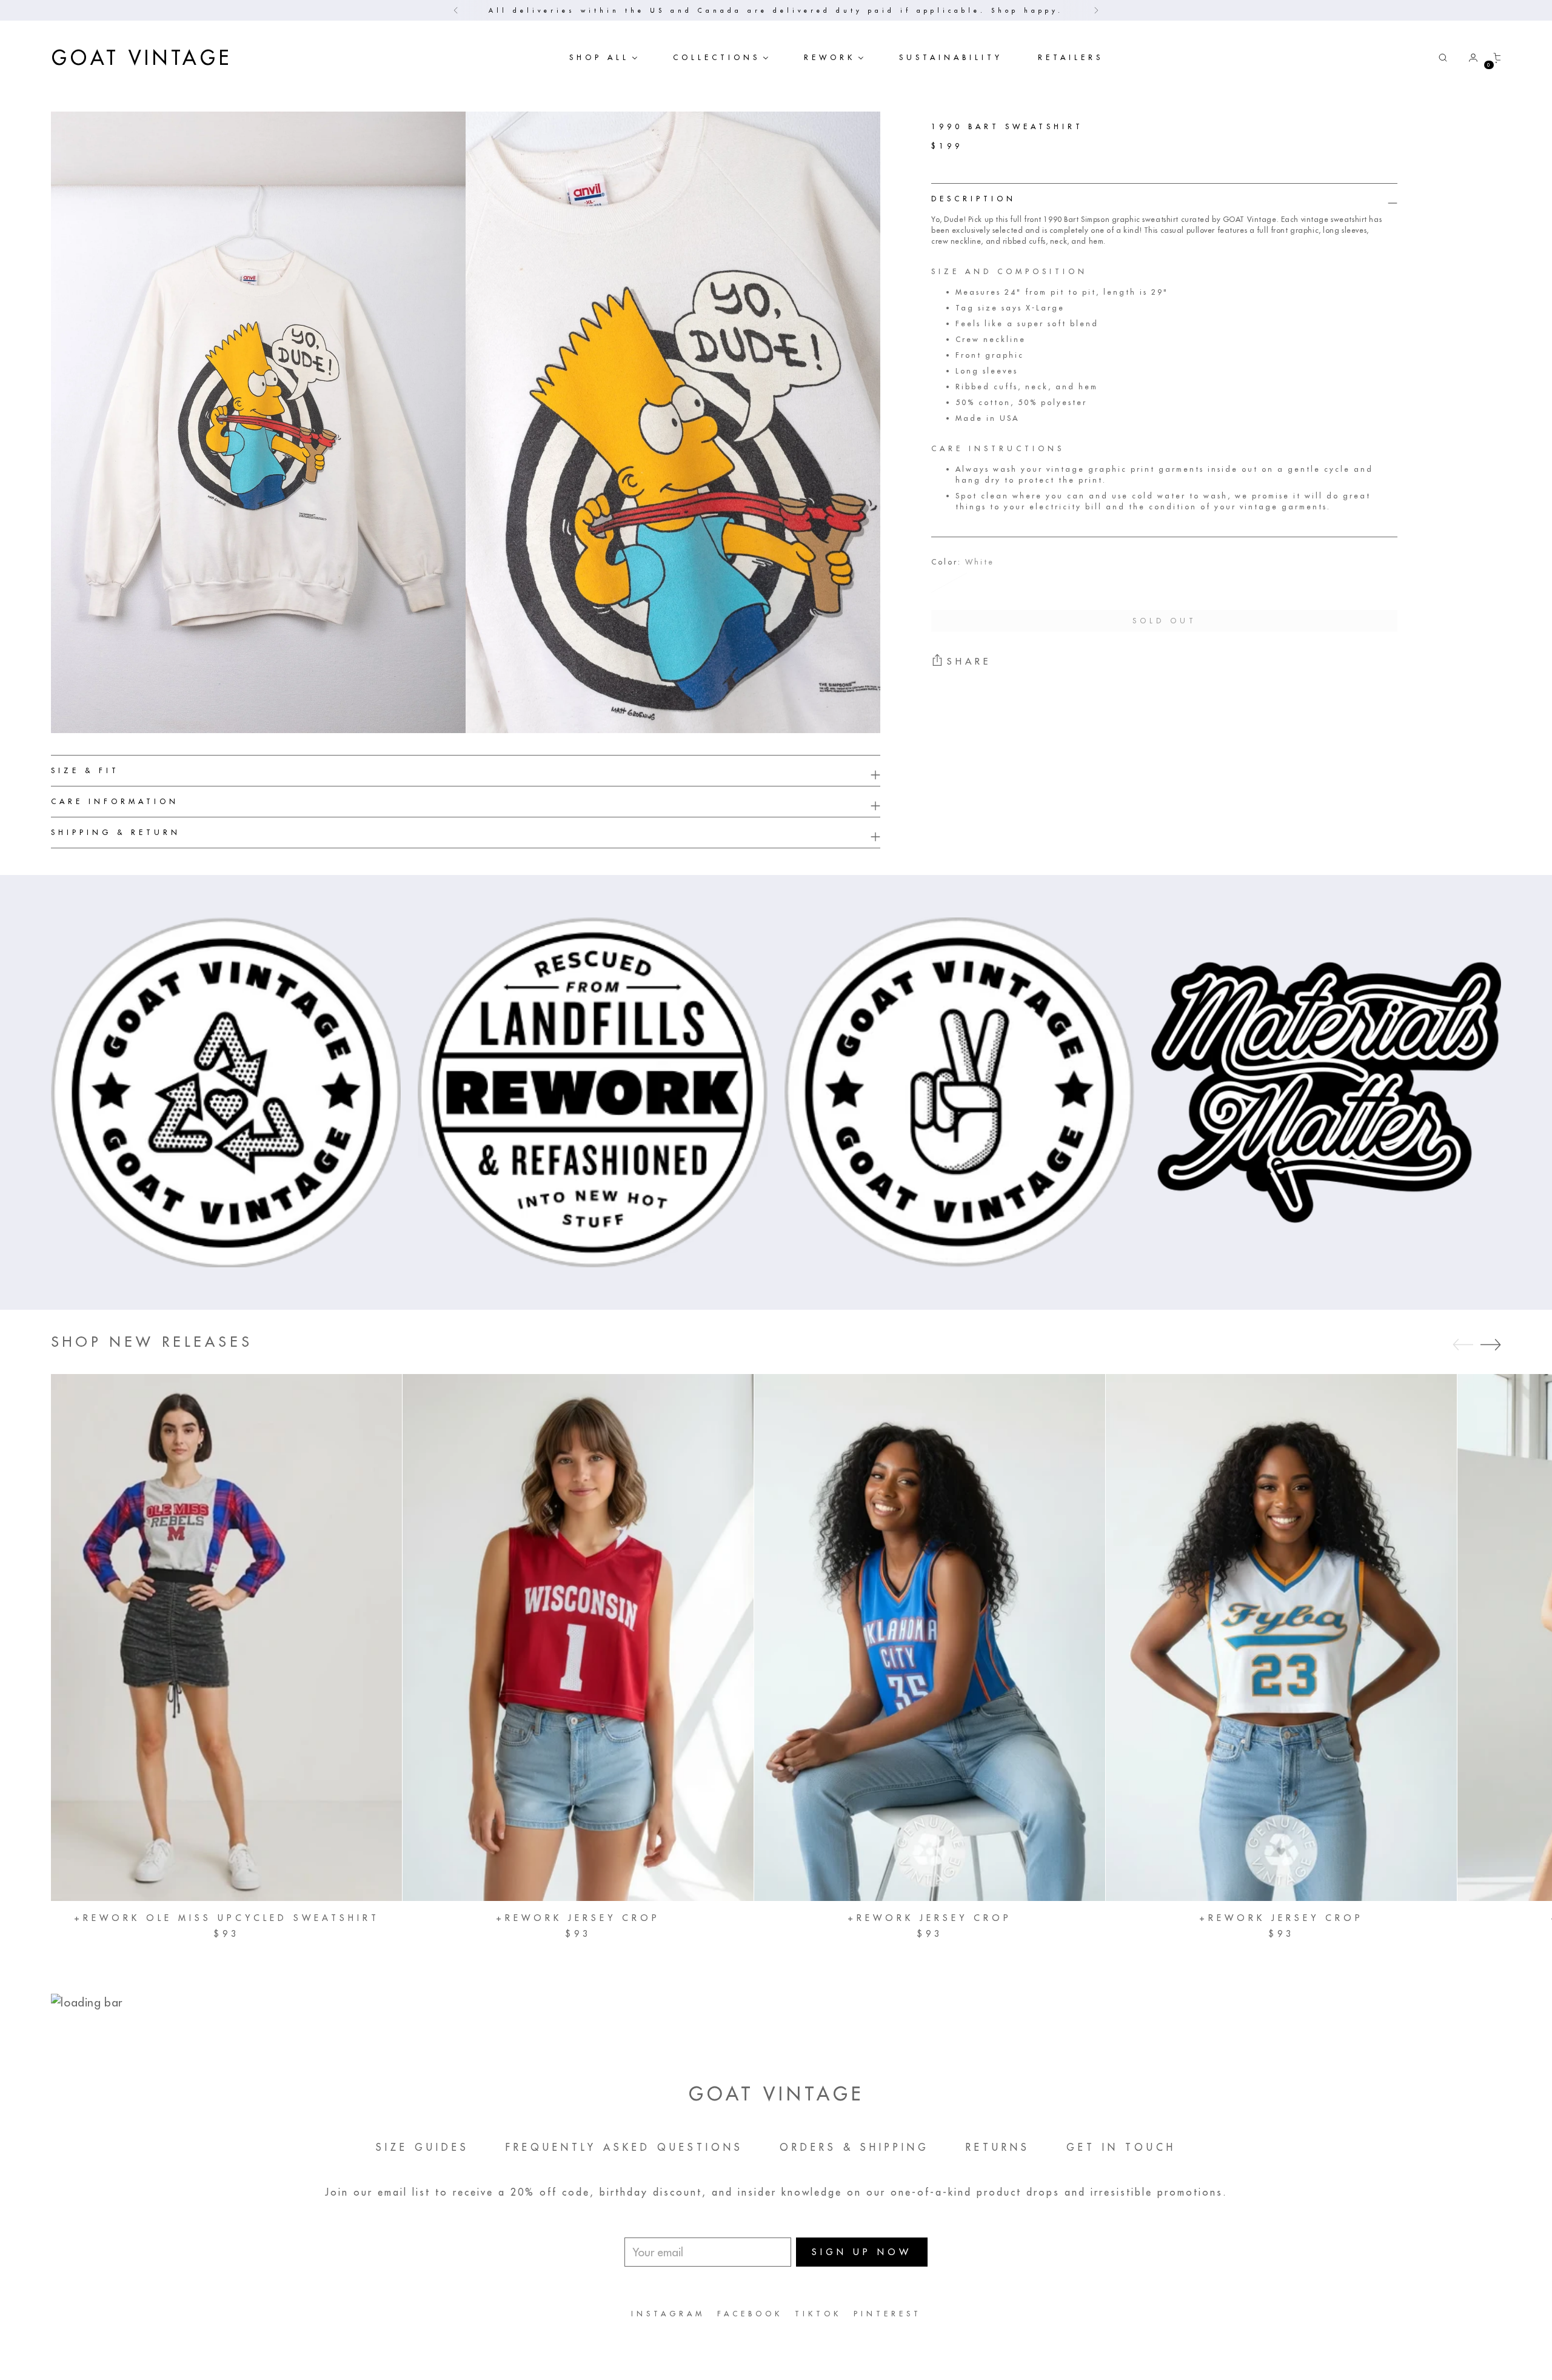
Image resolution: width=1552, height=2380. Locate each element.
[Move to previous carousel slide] (1463, 1345)
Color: (963, 562)
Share (969, 661)
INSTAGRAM (668, 2314)
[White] (949, 583)
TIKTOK (818, 2314)
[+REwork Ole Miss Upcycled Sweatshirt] (226, 1638)
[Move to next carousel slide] (1491, 1344)
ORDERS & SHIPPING (855, 2147)
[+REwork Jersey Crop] (578, 1638)
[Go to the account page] (1468, 58)
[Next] (1096, 10)
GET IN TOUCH (1121, 2147)
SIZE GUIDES (423, 2147)
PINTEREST (888, 2314)
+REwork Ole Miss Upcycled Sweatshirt (227, 1918)
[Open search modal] (1443, 58)
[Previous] (456, 10)
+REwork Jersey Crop (578, 1918)
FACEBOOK (750, 2314)
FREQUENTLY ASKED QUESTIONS (624, 2147)
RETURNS (998, 2147)
